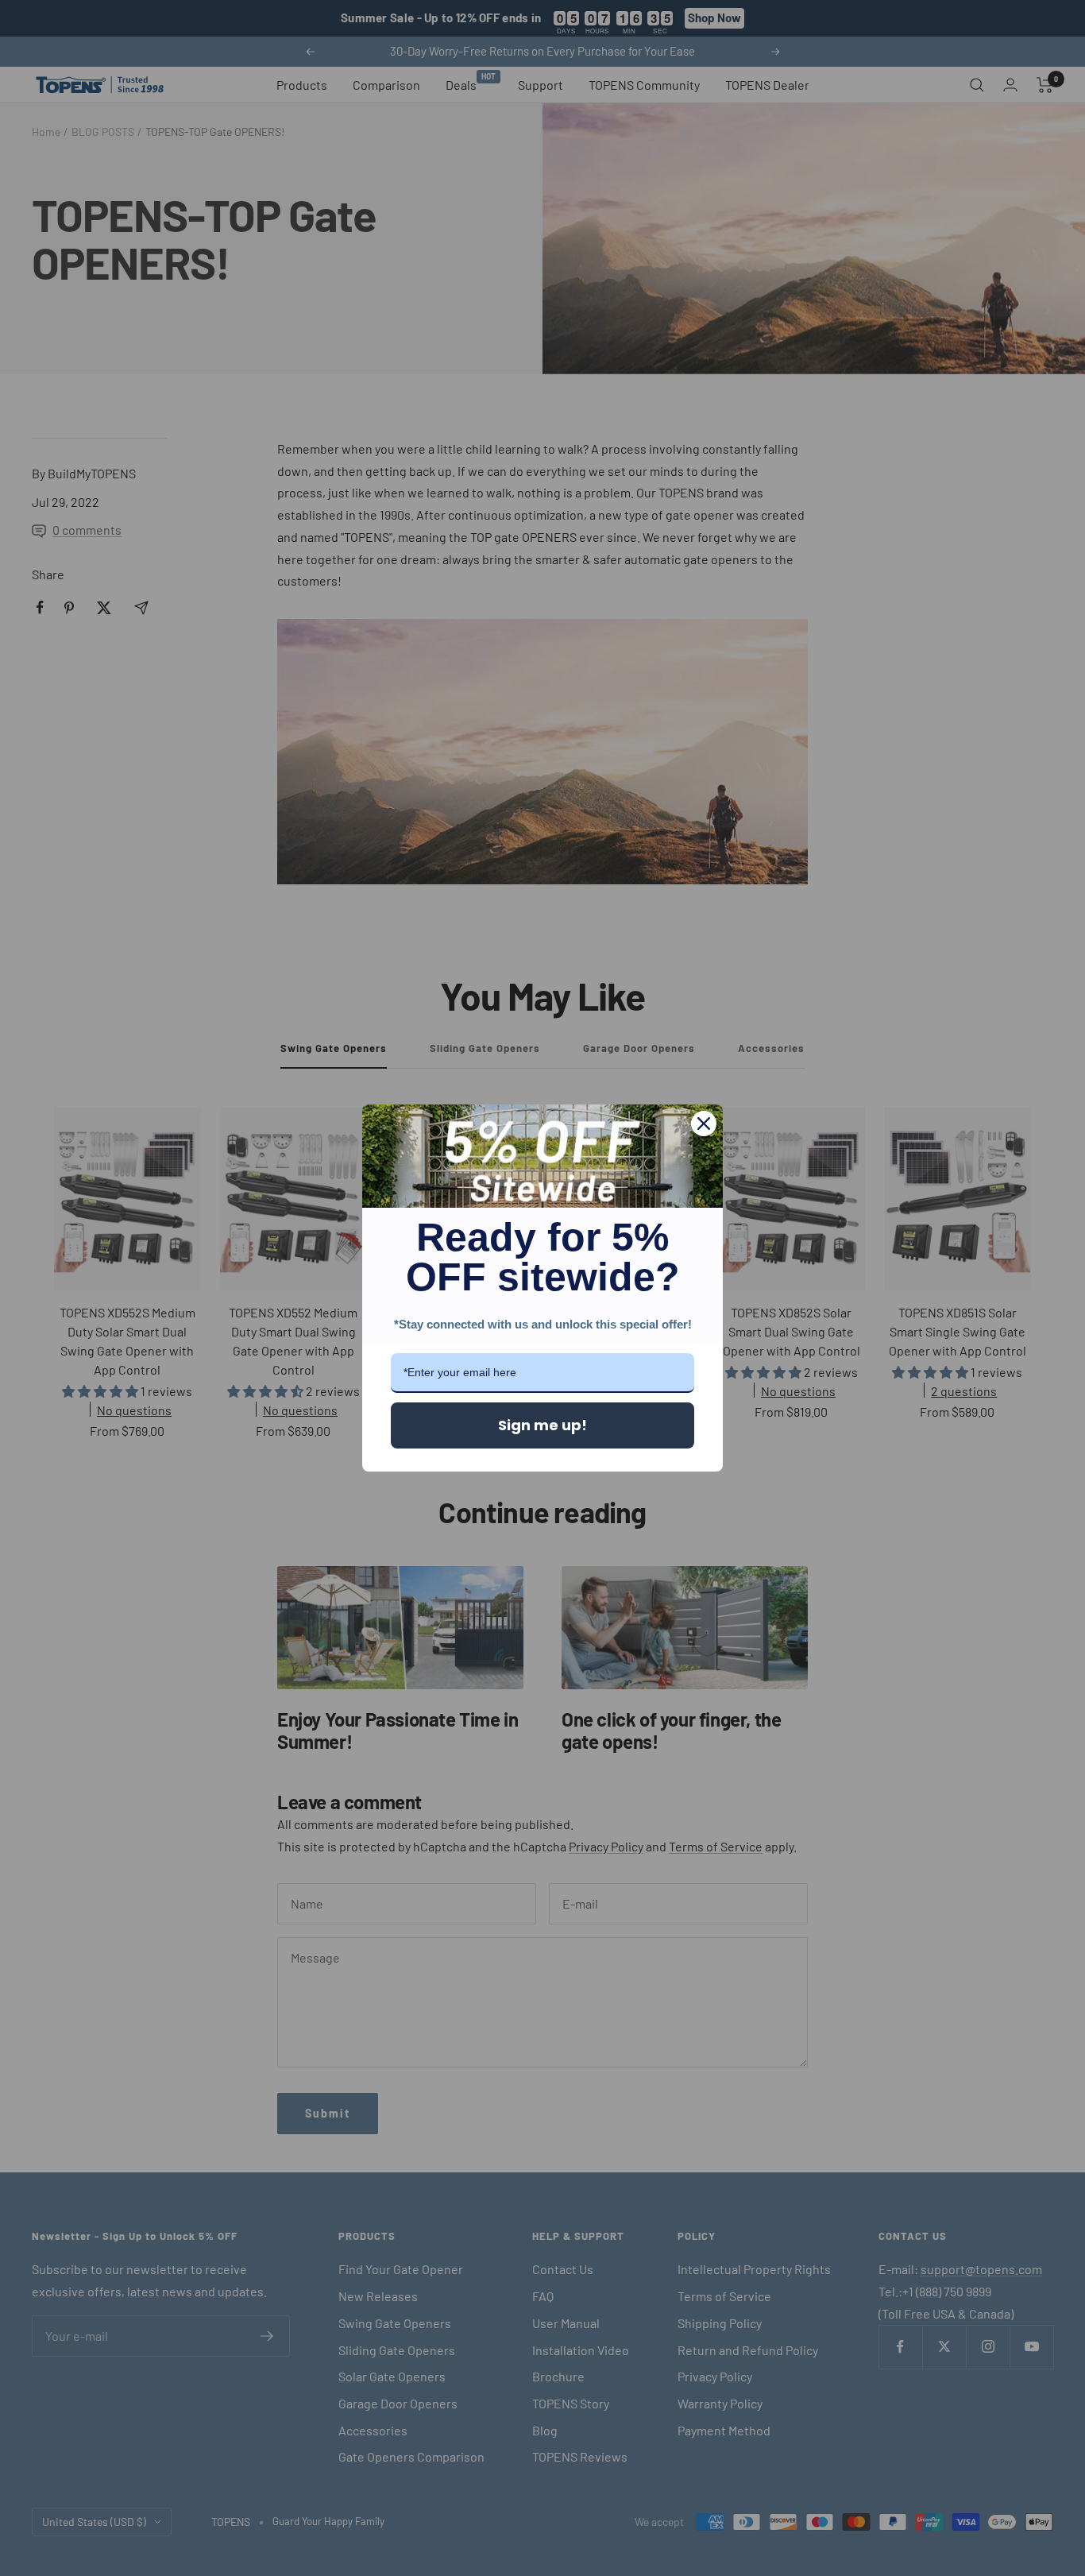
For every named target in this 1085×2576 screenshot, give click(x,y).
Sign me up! (542, 1425)
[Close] (704, 1124)
